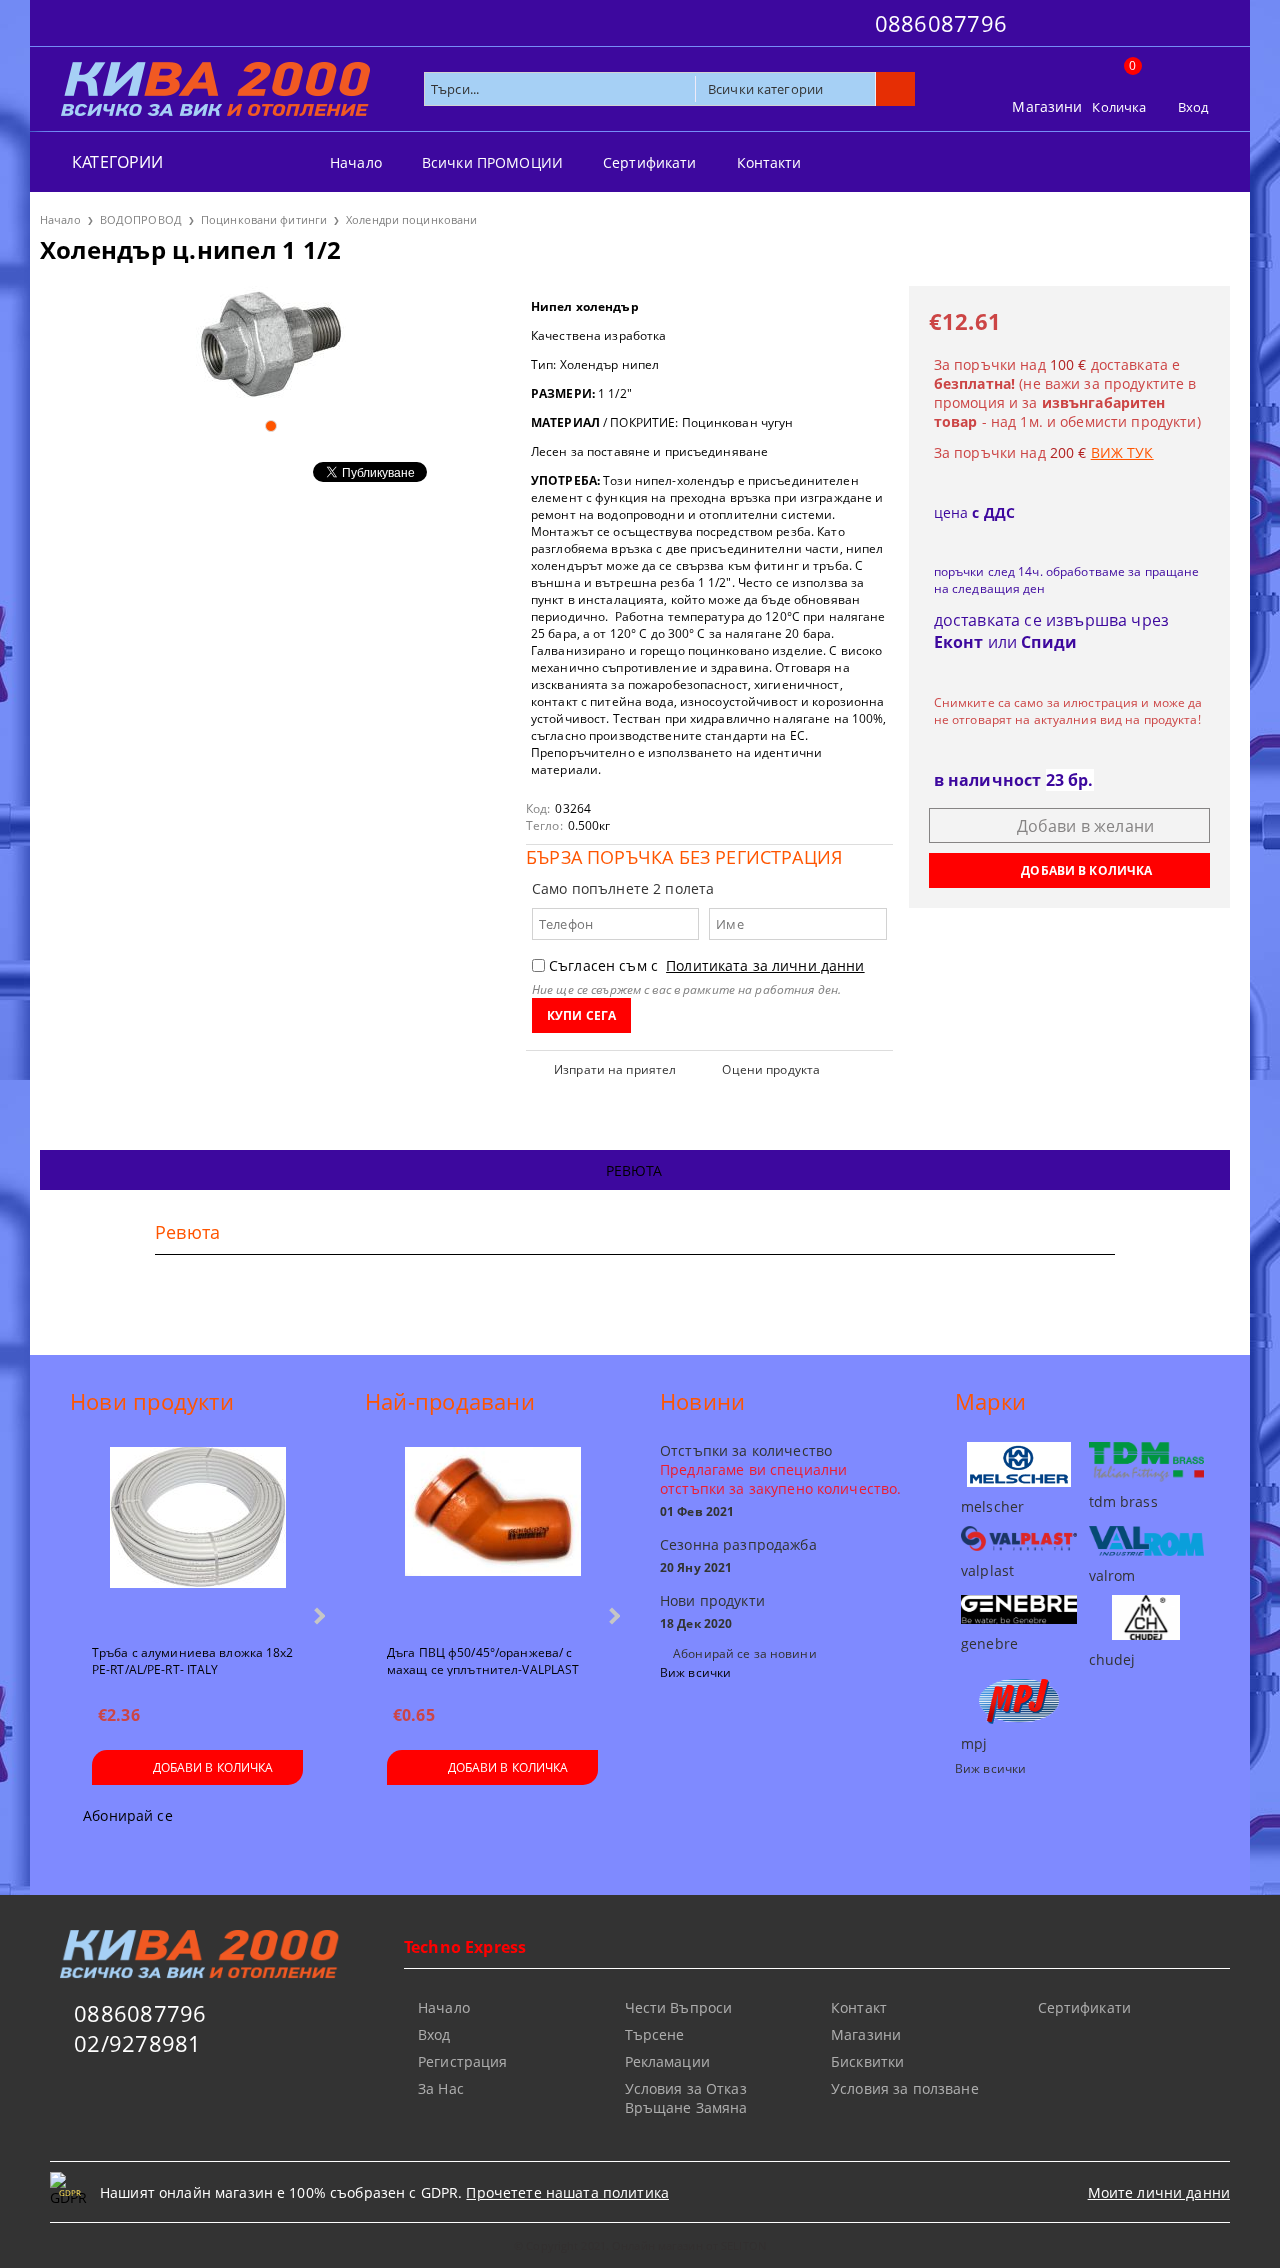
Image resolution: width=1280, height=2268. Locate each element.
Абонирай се (128, 1815)
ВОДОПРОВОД (141, 219)
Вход (1193, 107)
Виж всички (695, 1672)
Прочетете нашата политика (567, 2192)
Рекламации (667, 2061)
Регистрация (463, 2061)
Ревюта (634, 1170)
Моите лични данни (1159, 2192)
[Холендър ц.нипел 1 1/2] (270, 344)
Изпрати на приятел (615, 1069)
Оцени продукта (771, 1069)
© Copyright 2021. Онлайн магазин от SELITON (640, 2245)
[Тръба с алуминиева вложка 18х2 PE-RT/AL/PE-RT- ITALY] (198, 1537)
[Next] (317, 1615)
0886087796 (941, 23)
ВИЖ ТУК (1122, 452)
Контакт (859, 2007)
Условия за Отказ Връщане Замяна (686, 2098)
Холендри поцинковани (411, 219)
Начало (356, 162)
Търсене (655, 2034)
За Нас (441, 2088)
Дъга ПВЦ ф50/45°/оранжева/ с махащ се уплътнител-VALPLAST (483, 1660)
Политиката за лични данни (765, 965)
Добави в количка (213, 1767)
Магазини (1047, 106)
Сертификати (650, 162)
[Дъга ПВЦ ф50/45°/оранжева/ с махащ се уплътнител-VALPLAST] (493, 1537)
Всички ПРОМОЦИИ (492, 162)
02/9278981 (137, 2043)
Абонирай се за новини (745, 1653)
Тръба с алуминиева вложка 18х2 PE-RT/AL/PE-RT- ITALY (193, 1660)
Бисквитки (867, 2061)
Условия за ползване (905, 2088)
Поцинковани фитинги (264, 219)
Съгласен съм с (707, 965)
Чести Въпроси (679, 2007)
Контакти (769, 162)
